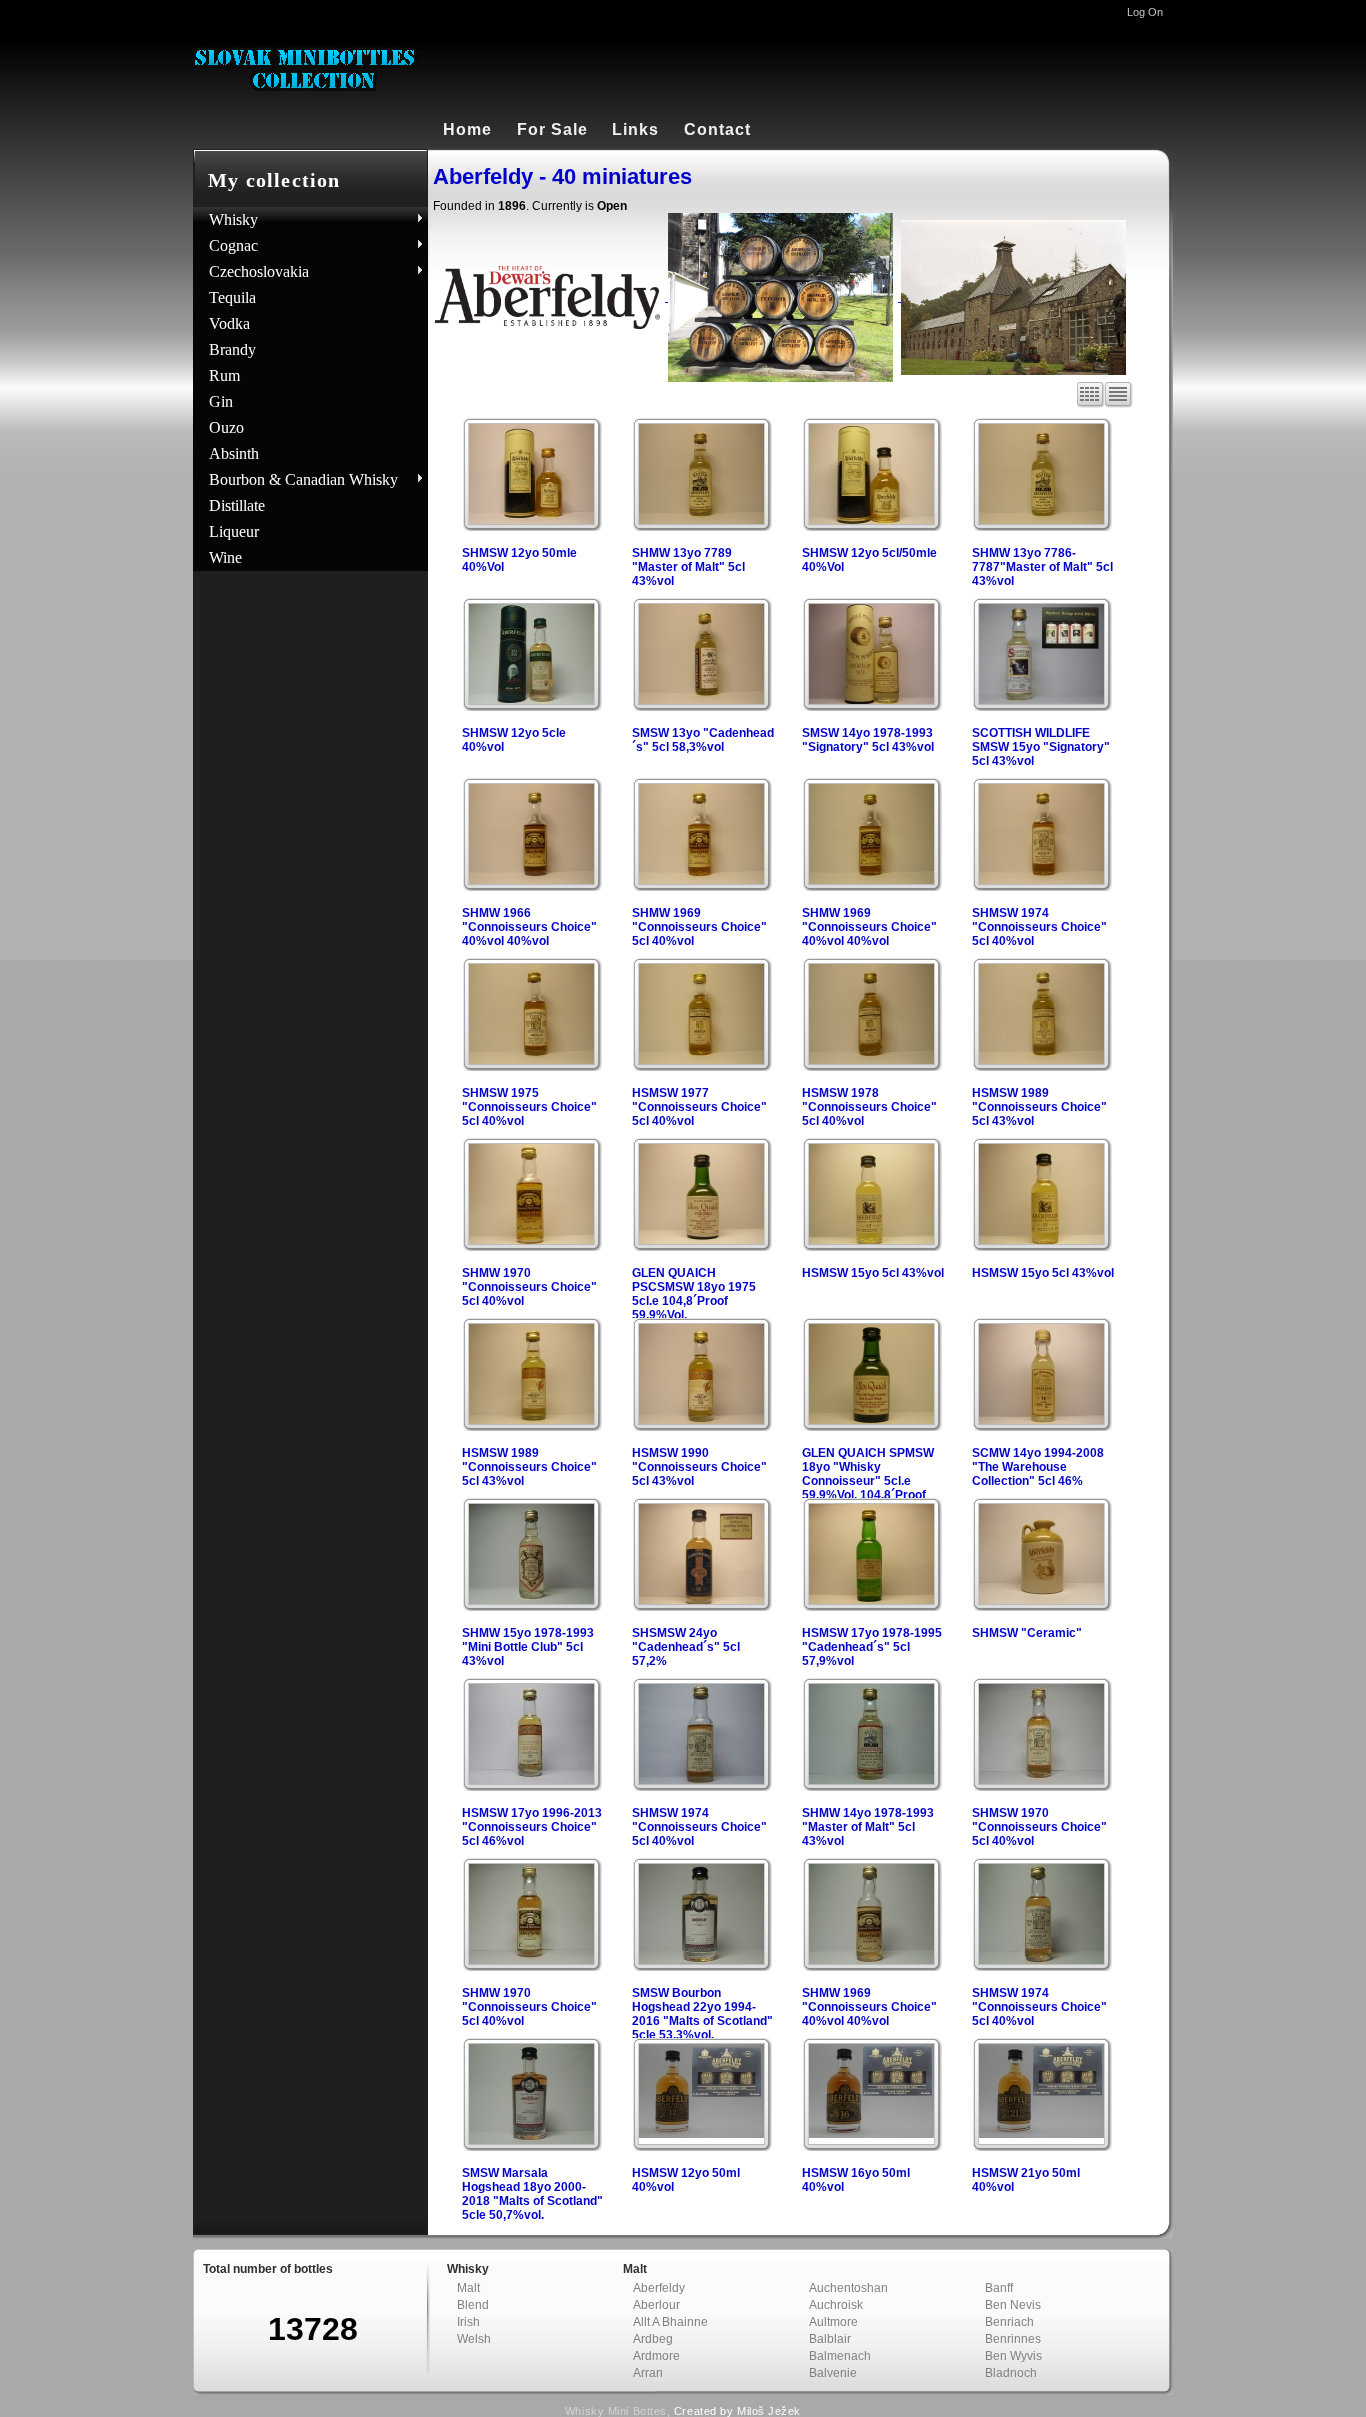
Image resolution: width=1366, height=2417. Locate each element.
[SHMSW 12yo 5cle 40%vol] (531, 706)
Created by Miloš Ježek (737, 2411)
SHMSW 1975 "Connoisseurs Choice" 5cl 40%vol (529, 1107)
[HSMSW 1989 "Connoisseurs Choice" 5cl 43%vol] (1041, 1066)
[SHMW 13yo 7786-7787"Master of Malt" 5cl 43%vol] (1041, 526)
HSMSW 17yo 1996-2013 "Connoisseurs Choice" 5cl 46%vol (532, 1827)
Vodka (229, 323)
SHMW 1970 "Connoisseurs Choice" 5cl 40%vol (529, 1287)
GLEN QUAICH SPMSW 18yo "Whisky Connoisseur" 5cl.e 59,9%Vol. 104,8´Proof (868, 1474)
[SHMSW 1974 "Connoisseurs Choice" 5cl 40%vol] (1041, 886)
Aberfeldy (659, 2288)
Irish (468, 2322)
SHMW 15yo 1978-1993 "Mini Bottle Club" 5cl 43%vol (528, 1647)
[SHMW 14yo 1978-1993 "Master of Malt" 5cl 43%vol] (871, 1786)
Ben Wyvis (1013, 2356)
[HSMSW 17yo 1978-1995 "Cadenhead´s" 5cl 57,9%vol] (871, 1606)
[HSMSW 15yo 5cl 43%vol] (871, 1246)
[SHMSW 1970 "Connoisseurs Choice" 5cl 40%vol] (1041, 1786)
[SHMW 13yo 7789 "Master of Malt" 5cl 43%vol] (701, 526)
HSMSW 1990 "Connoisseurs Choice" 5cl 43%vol (699, 1467)
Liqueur (234, 531)
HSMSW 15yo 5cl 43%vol (873, 1273)
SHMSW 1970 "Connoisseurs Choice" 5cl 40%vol (1039, 1827)
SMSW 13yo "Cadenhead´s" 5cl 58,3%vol (703, 740)
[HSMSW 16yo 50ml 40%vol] (871, 2140)
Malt (468, 2288)
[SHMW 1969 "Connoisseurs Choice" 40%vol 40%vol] (871, 886)
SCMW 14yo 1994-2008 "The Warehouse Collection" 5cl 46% (1038, 1467)
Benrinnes (1013, 2339)
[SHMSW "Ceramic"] (1041, 1606)
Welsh (474, 2339)
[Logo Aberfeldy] (551, 297)
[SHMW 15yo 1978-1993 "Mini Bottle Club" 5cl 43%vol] (531, 1606)
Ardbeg (653, 2339)
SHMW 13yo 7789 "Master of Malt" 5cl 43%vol (688, 567)
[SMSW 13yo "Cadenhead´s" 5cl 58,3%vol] (701, 706)
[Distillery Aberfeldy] (1016, 297)
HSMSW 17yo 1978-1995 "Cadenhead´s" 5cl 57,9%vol (872, 1647)
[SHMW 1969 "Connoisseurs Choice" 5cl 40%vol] (701, 886)
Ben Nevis (1013, 2305)
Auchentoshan (848, 2288)
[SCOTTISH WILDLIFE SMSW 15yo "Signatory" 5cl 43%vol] (1041, 706)
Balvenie (833, 2373)
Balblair (830, 2339)
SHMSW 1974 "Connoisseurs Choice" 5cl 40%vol (1039, 927)
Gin (221, 401)
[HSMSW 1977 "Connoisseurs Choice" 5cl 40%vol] (701, 1066)
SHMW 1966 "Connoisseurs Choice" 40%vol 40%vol (529, 927)
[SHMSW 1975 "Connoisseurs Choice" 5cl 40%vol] (531, 1066)
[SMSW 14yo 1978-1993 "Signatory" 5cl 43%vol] (871, 706)
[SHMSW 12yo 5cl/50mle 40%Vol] (871, 526)
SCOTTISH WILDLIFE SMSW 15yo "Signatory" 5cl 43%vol (1041, 747)
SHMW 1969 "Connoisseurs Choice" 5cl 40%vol (699, 927)
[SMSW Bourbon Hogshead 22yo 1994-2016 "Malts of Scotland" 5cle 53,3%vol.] (701, 1966)
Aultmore (833, 2322)
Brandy (232, 349)
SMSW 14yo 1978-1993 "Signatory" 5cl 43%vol (868, 740)
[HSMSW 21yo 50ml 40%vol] (1041, 2140)
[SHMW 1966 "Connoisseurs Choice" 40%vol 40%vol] (531, 886)
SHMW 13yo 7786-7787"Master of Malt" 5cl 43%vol (1042, 567)
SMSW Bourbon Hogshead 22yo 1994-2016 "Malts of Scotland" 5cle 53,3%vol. (702, 2014)
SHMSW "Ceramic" (1027, 1633)
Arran (648, 2373)
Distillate (237, 505)
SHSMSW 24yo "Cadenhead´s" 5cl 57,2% (686, 1647)
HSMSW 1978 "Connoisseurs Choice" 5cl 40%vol (869, 1107)
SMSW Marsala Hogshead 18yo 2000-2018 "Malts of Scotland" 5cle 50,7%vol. (532, 2194)
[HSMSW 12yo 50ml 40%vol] (701, 2140)
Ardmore (656, 2356)
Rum (224, 375)
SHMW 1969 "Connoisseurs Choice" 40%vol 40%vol (869, 927)
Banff (999, 2288)
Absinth (234, 453)
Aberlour (656, 2305)
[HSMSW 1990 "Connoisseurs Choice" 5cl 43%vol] (701, 1426)
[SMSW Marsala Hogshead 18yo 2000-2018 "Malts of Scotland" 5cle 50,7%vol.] (531, 2146)
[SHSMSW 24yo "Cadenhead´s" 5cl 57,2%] (701, 1606)
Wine (225, 557)
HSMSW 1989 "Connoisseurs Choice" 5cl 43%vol (1039, 1107)
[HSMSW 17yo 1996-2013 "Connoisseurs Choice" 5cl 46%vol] (531, 1786)
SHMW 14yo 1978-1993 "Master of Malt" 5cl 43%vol (868, 1827)
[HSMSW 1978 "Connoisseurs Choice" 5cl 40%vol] (871, 1066)
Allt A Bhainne (670, 2322)
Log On (1145, 12)
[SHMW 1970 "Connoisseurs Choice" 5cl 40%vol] (531, 1246)
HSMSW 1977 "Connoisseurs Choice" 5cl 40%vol (699, 1107)
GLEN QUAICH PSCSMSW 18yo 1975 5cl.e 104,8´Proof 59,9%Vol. (694, 1294)
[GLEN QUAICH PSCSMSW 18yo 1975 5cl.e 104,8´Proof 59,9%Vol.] (701, 1246)
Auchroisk (836, 2305)
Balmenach (840, 2356)
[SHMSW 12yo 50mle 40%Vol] (531, 526)
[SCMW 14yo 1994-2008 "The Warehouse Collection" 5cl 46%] (1041, 1426)
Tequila (232, 297)
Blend (473, 2305)
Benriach (1009, 2322)
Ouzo (226, 427)
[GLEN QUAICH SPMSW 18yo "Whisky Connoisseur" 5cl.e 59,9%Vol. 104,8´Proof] (871, 1426)
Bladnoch (1011, 2373)
